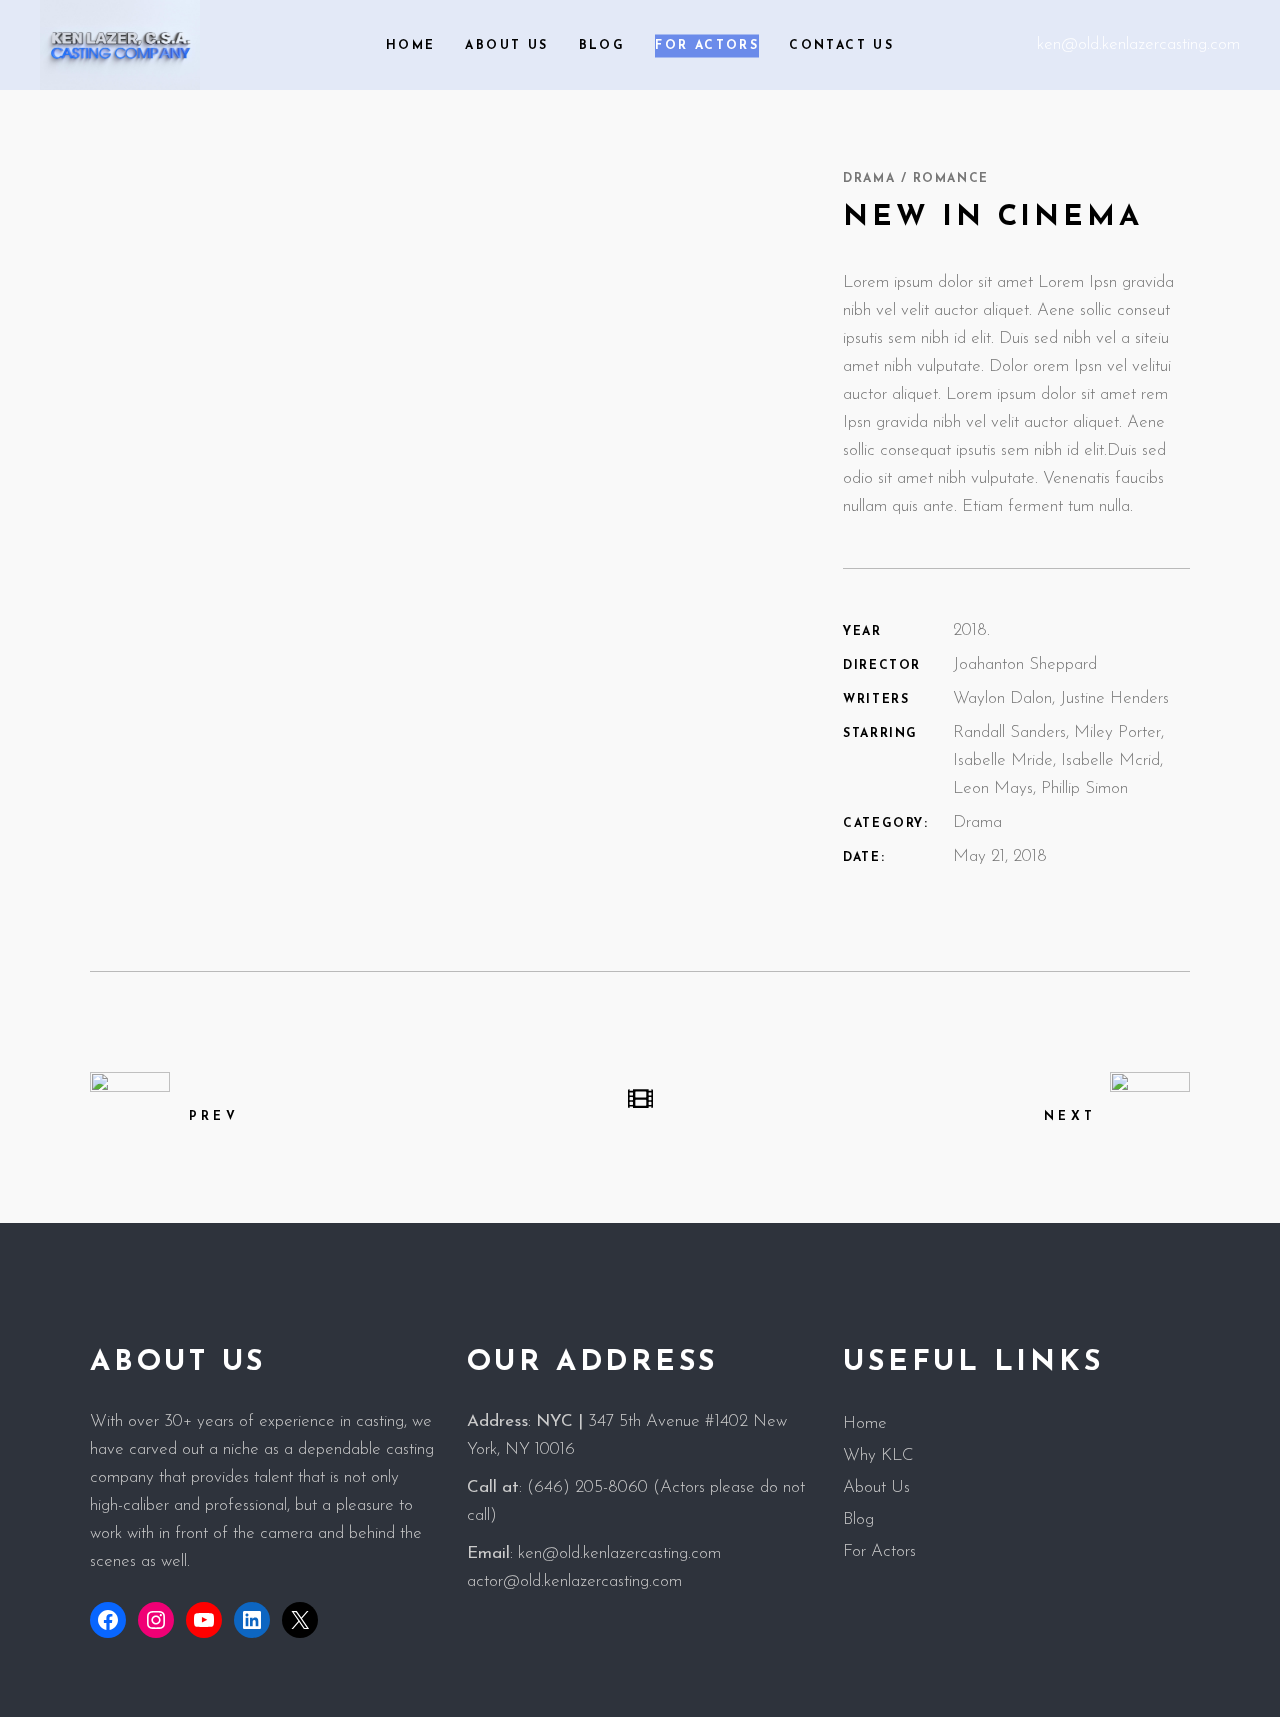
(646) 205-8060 (587, 1487)
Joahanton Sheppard (1025, 664)
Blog (858, 1519)
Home (865, 1423)
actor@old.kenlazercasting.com (574, 1581)
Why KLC (878, 1455)
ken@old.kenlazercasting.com (1138, 44)
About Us (876, 1487)
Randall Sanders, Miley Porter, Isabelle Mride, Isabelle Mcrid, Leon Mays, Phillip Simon (1058, 760)
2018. (971, 630)
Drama (977, 822)
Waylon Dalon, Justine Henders (1061, 698)
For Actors (879, 1551)
